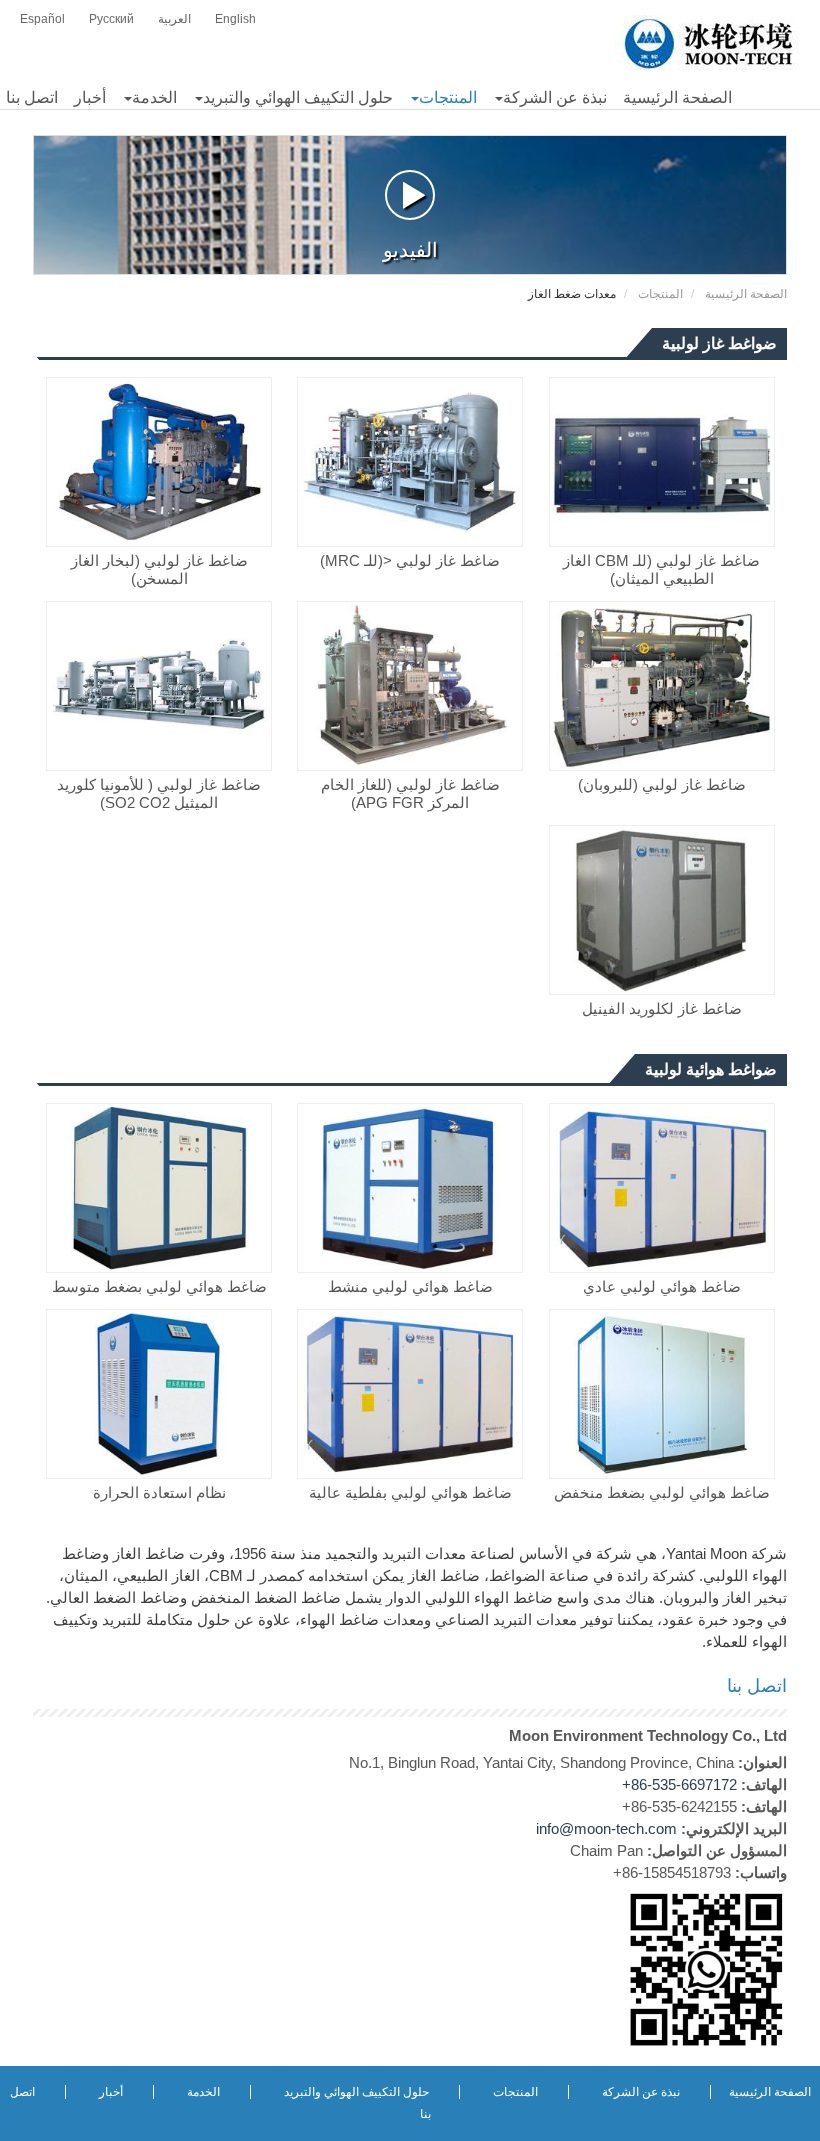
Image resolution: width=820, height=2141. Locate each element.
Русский (111, 19)
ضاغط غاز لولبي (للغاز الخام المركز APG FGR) (410, 793)
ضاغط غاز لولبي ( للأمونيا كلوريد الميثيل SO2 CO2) (159, 793)
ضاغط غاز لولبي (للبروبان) (662, 784)
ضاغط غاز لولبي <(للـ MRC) (410, 560)
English (235, 19)
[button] (550, 98)
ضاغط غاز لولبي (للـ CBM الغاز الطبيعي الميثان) (661, 569)
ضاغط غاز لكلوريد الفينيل (662, 1008)
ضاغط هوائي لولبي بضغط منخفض (662, 1492)
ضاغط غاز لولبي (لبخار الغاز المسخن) (159, 569)
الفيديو (410, 250)
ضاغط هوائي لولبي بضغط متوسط (159, 1286)
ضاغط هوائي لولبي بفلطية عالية (410, 1492)
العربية (174, 19)
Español (42, 19)
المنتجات (660, 294)
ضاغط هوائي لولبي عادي (662, 1286)
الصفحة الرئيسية (746, 294)
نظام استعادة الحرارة (159, 1492)
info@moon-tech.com (606, 1828)
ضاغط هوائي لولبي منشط (410, 1286)
